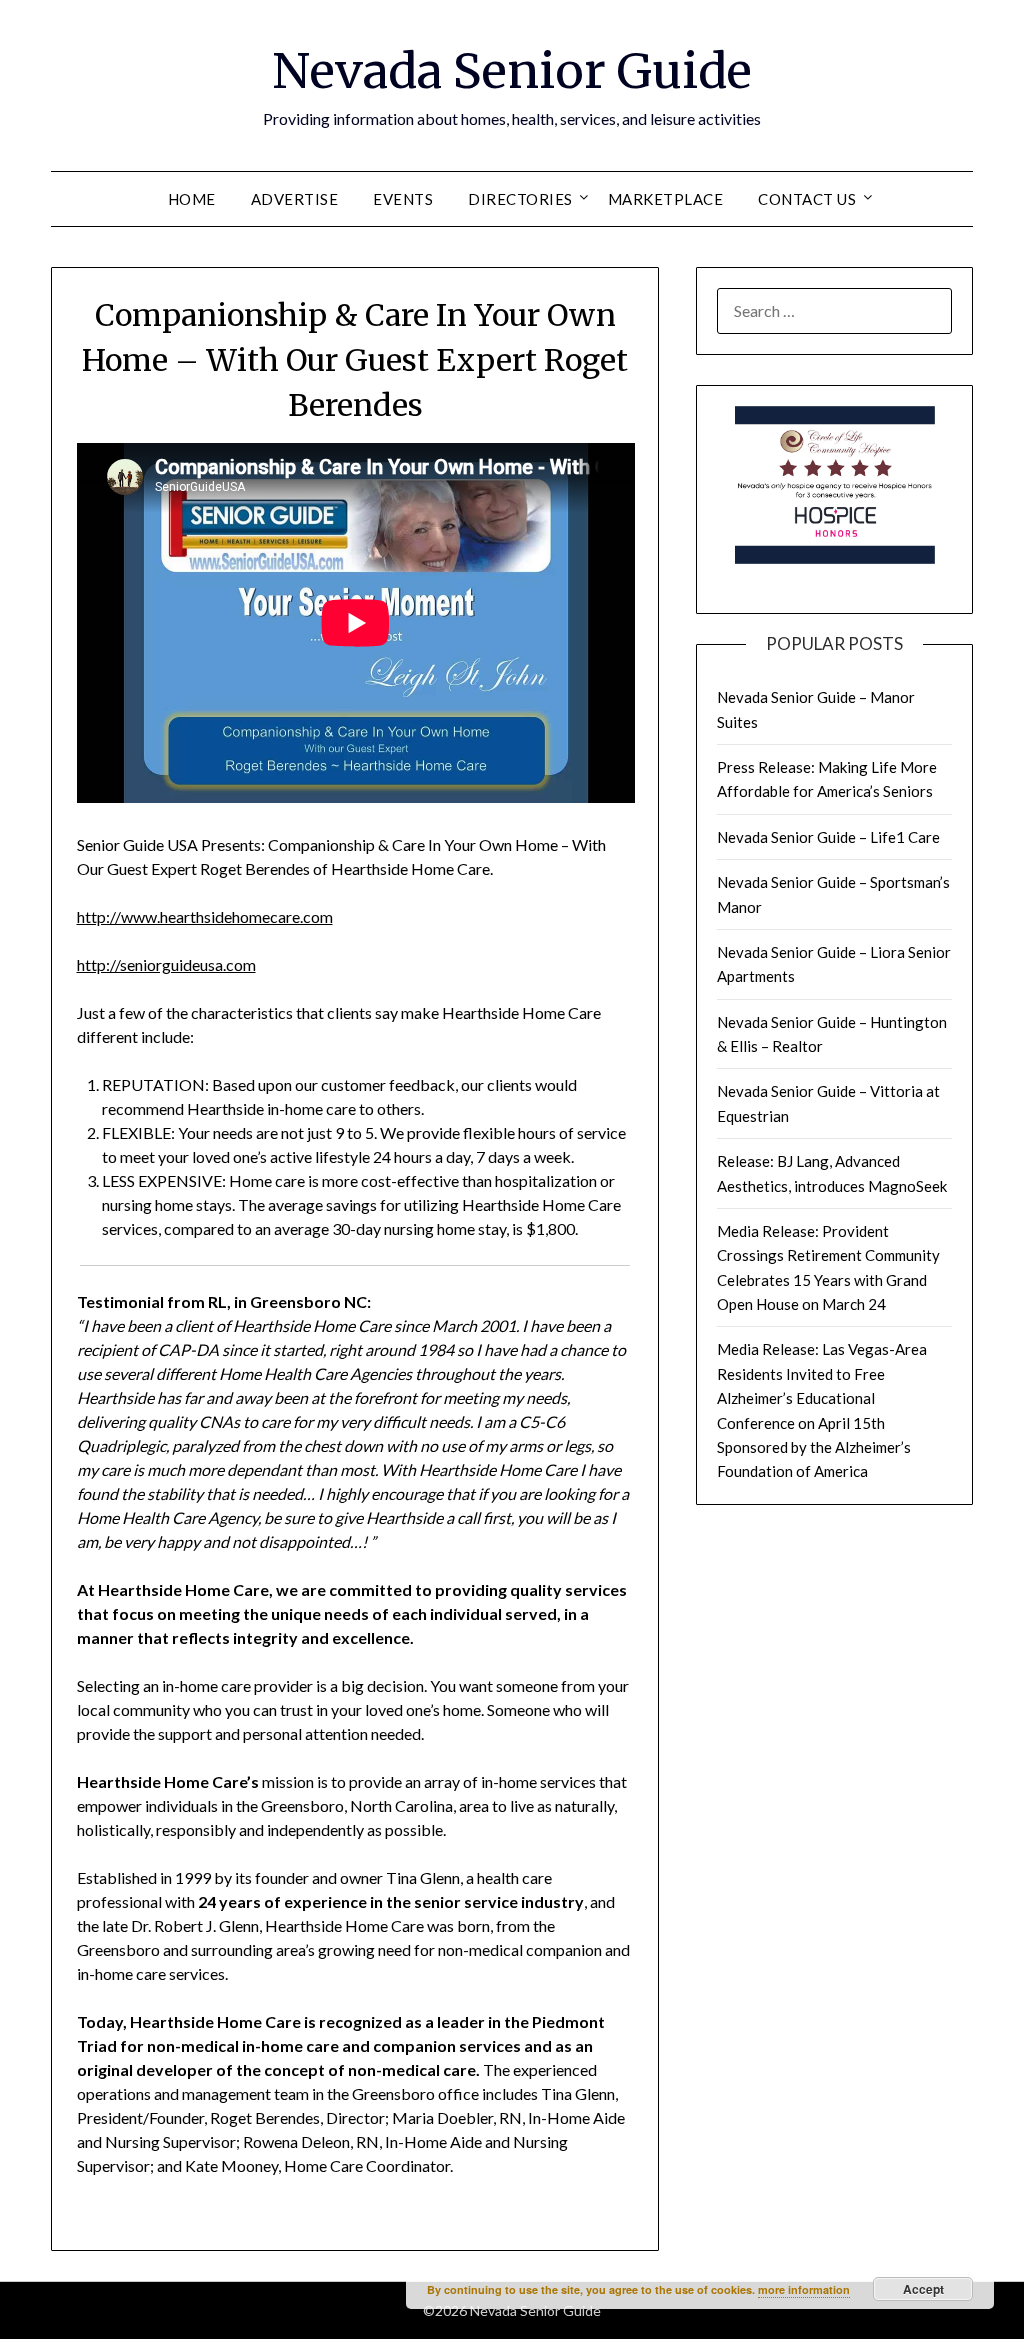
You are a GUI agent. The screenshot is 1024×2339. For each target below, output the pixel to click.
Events (403, 199)
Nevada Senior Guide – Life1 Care (828, 837)
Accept (923, 2289)
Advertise (295, 199)
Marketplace (666, 199)
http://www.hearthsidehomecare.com (205, 916)
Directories (520, 199)
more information (804, 2289)
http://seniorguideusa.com (166, 964)
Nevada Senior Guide (512, 71)
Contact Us (807, 199)
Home (192, 199)
